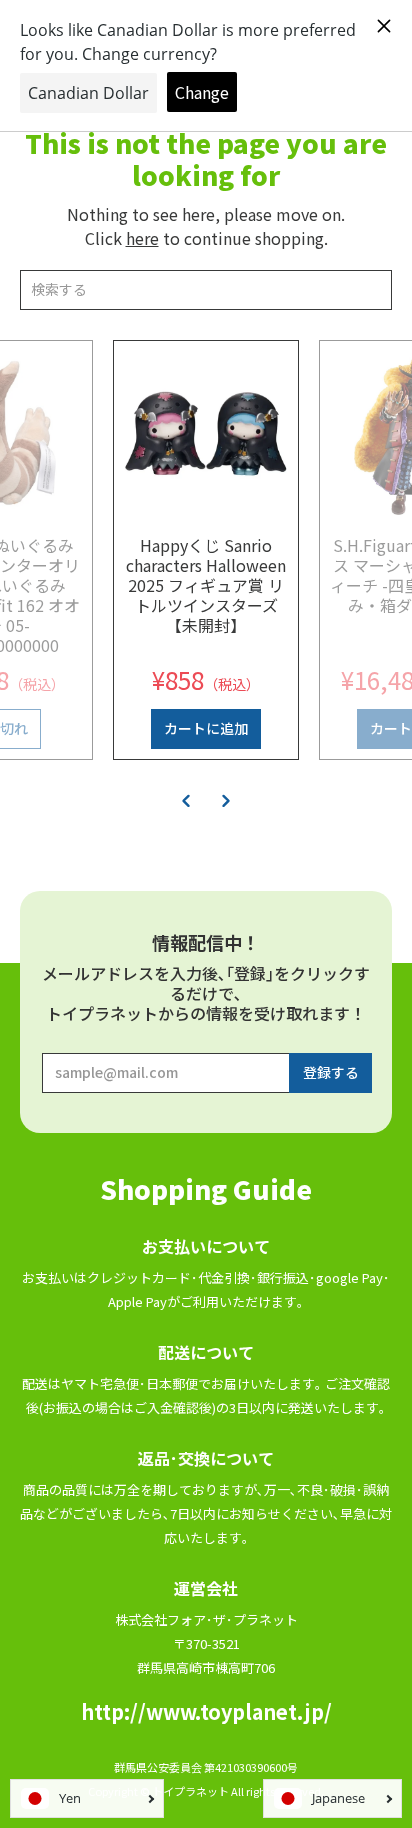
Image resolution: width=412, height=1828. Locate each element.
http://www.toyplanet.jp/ (206, 1711)
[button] (186, 800)
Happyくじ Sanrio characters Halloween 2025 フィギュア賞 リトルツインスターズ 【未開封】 (206, 585)
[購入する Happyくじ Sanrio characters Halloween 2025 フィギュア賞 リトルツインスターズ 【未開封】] (206, 433)
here (142, 238)
